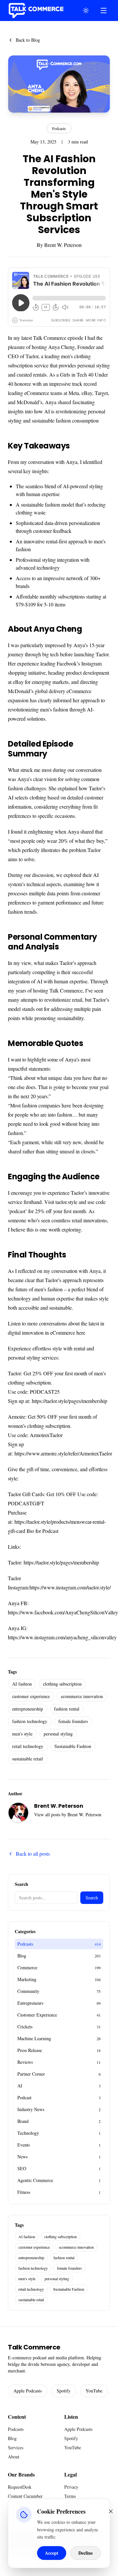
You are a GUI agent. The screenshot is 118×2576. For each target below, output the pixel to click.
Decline (86, 2553)
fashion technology (30, 1721)
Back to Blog (28, 40)
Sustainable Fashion (73, 1746)
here (81, 1332)
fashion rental (67, 1709)
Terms (70, 2496)
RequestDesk (20, 2487)
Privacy (71, 2487)
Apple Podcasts (28, 2391)
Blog (12, 2438)
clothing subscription (62, 1684)
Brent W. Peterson (63, 245)
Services (16, 2447)
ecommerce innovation (82, 1696)
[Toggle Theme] (86, 11)
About (14, 2457)
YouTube (94, 2391)
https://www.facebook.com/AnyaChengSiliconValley (63, 1612)
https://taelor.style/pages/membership (69, 1401)
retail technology (28, 1746)
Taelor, (33, 356)
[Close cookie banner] (111, 2511)
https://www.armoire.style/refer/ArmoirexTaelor (63, 1453)
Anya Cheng (61, 347)
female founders (73, 1721)
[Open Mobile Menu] (104, 11)
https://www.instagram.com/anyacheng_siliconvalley (62, 1637)
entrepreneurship (28, 1709)
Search (92, 1898)
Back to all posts (33, 1854)
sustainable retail (28, 1759)
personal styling (58, 1734)
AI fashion (22, 1684)
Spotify (64, 2391)
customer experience (31, 1696)
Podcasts (59, 128)
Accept (52, 2553)
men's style (22, 1734)
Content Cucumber (25, 2496)
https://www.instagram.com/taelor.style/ (70, 1587)
